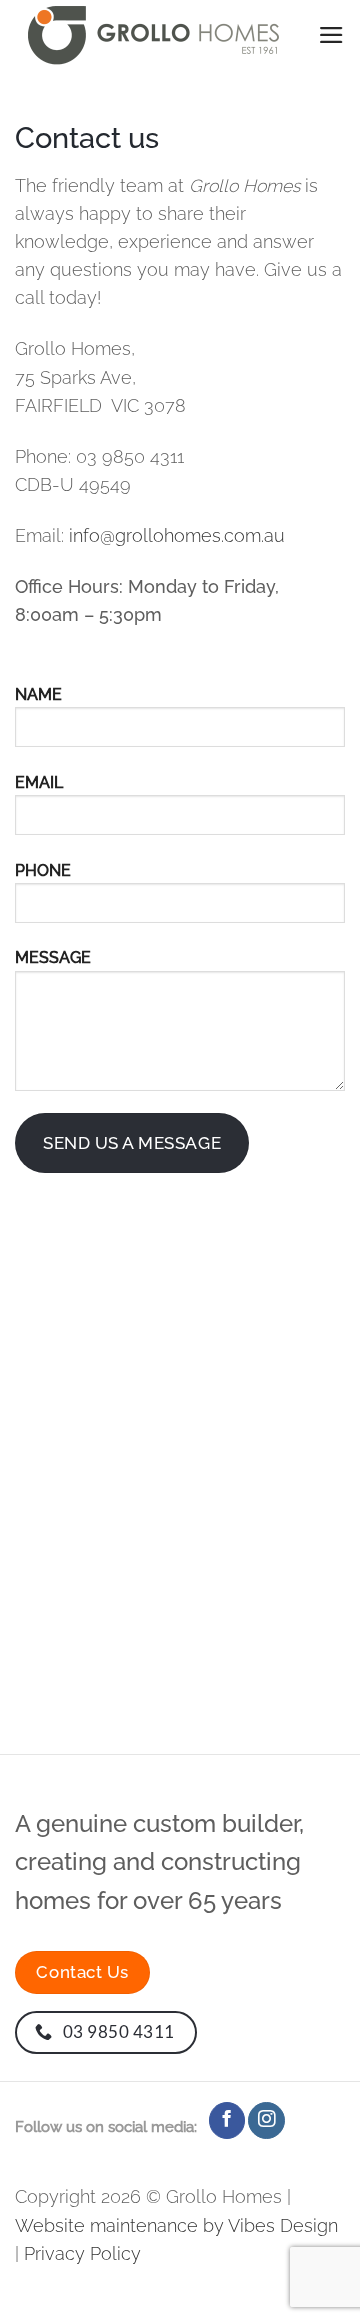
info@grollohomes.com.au (177, 535)
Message (53, 957)
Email (39, 782)
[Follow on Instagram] (266, 2120)
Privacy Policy (82, 2253)
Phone (43, 870)
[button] (331, 35)
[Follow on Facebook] (227, 2120)
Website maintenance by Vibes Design (176, 2225)
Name (38, 694)
